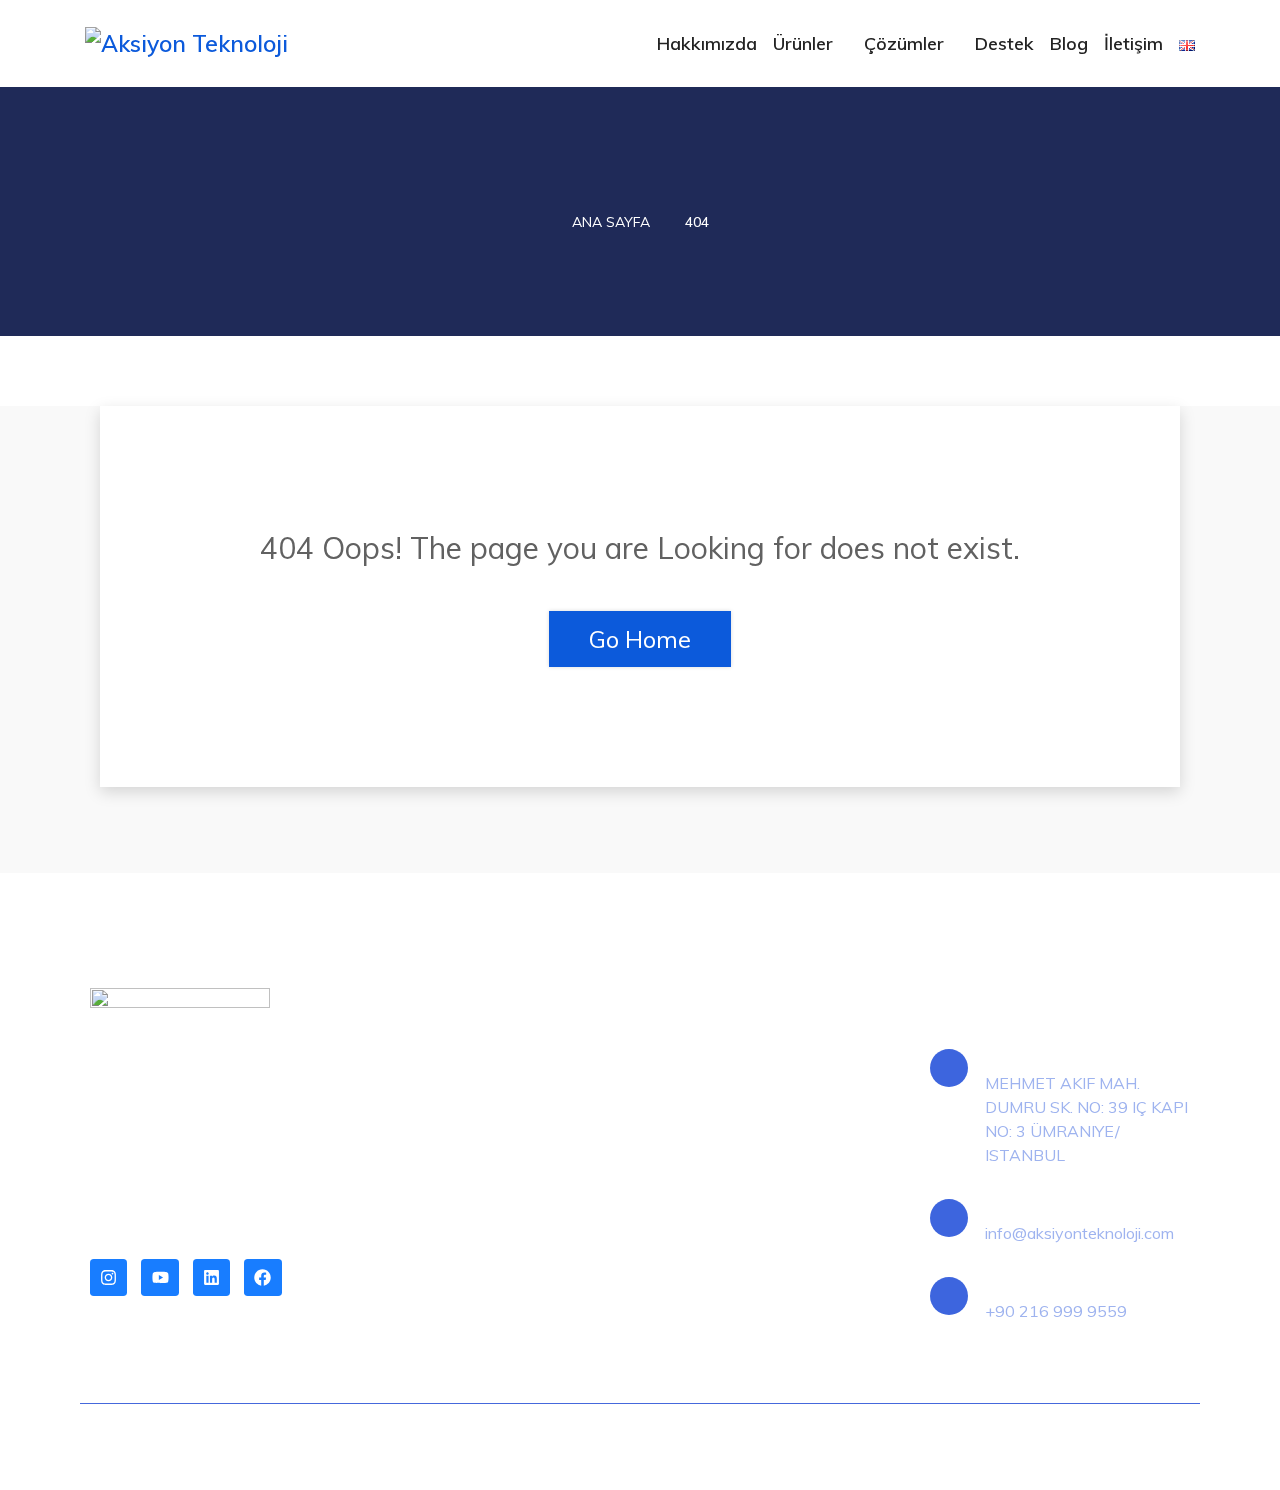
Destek (1004, 43)
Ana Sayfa (611, 222)
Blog (1069, 43)
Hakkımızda (707, 43)
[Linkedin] (211, 1277)
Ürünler (803, 43)
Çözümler (904, 43)
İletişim (1133, 43)
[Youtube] (159, 1277)
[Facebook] (262, 1277)
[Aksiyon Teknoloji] (212, 43)
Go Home (640, 639)
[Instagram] (108, 1277)
